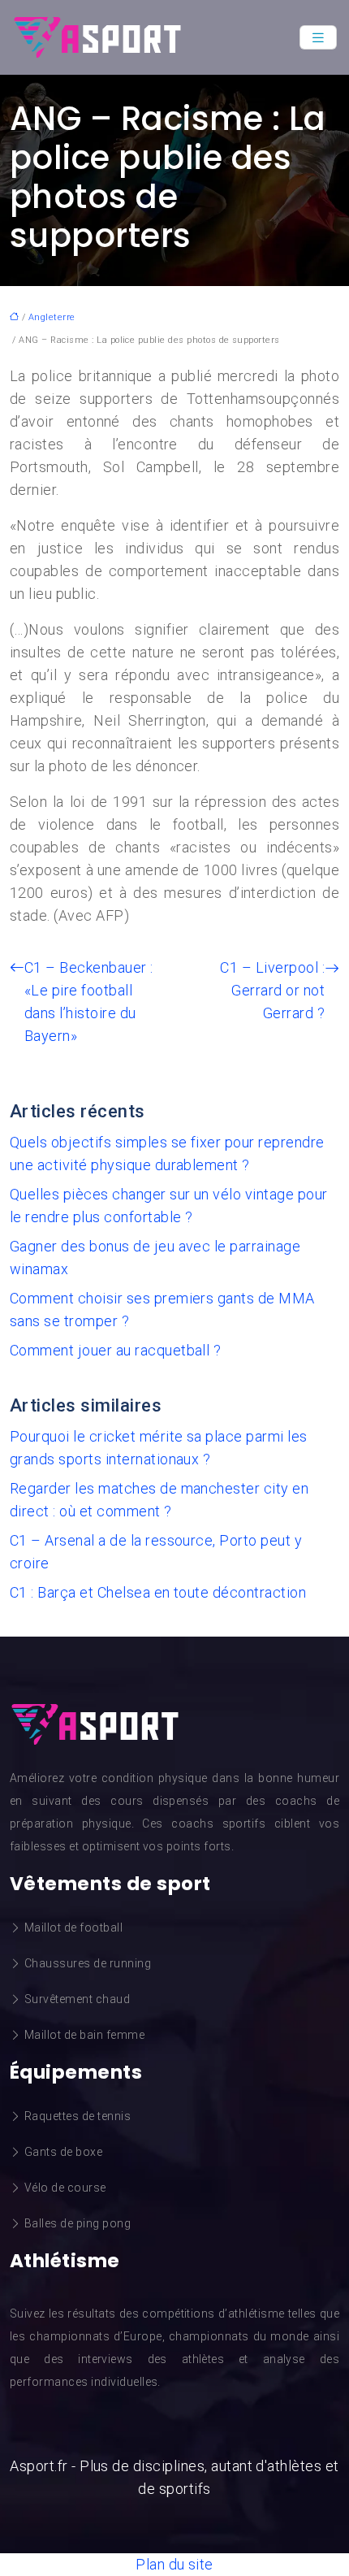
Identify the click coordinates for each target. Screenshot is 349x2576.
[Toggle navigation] (318, 38)
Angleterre (52, 317)
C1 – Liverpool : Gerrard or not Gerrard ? (272, 990)
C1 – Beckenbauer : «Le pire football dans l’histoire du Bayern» (89, 1002)
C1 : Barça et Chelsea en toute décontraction (158, 1592)
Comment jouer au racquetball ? (115, 1350)
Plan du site (174, 2564)
